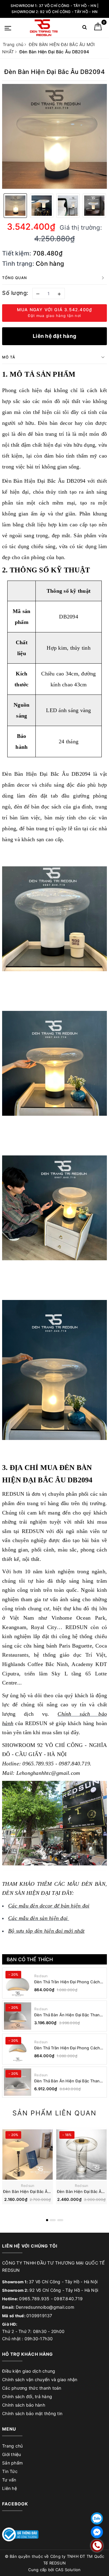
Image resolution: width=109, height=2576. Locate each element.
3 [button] (60, 2220)
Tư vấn (9, 2480)
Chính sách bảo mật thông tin (32, 2413)
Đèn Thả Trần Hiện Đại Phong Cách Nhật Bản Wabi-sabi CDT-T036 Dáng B (68, 1982)
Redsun (41, 1976)
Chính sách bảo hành (24, 2405)
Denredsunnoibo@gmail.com (45, 2307)
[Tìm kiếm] (85, 28)
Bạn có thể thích (30, 1959)
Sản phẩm (12, 2463)
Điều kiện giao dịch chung (29, 2371)
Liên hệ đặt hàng (54, 336)
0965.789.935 (34, 2299)
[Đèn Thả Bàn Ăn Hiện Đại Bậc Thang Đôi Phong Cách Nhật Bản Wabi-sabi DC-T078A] (18, 2082)
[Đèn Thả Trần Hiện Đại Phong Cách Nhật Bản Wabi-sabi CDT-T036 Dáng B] (18, 1983)
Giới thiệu (12, 2454)
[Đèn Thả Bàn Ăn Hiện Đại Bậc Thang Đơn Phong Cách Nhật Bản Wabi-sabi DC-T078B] (18, 2016)
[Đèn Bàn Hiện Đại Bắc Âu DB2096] (28, 2154)
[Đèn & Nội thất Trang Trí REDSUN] (44, 28)
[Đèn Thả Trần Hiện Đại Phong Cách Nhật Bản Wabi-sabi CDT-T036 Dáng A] (18, 2049)
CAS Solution (68, 2570)
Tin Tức (10, 2471)
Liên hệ (10, 2488)
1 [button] (47, 2220)
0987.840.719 (68, 2299)
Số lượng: (15, 293)
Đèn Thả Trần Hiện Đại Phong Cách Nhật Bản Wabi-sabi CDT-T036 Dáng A (68, 2048)
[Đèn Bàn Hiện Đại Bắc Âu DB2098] (81, 2154)
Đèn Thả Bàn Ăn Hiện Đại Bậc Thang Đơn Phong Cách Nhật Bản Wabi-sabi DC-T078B (69, 2015)
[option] (54, 136)
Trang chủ (12, 2446)
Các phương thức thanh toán (32, 2388)
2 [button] (53, 2220)
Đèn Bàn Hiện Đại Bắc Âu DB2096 (35, 2191)
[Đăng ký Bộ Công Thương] (20, 2534)
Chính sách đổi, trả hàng (27, 2396)
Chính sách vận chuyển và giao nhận (40, 2379)
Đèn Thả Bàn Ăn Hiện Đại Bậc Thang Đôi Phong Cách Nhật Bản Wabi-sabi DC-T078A (68, 2081)
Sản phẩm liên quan (54, 2113)
